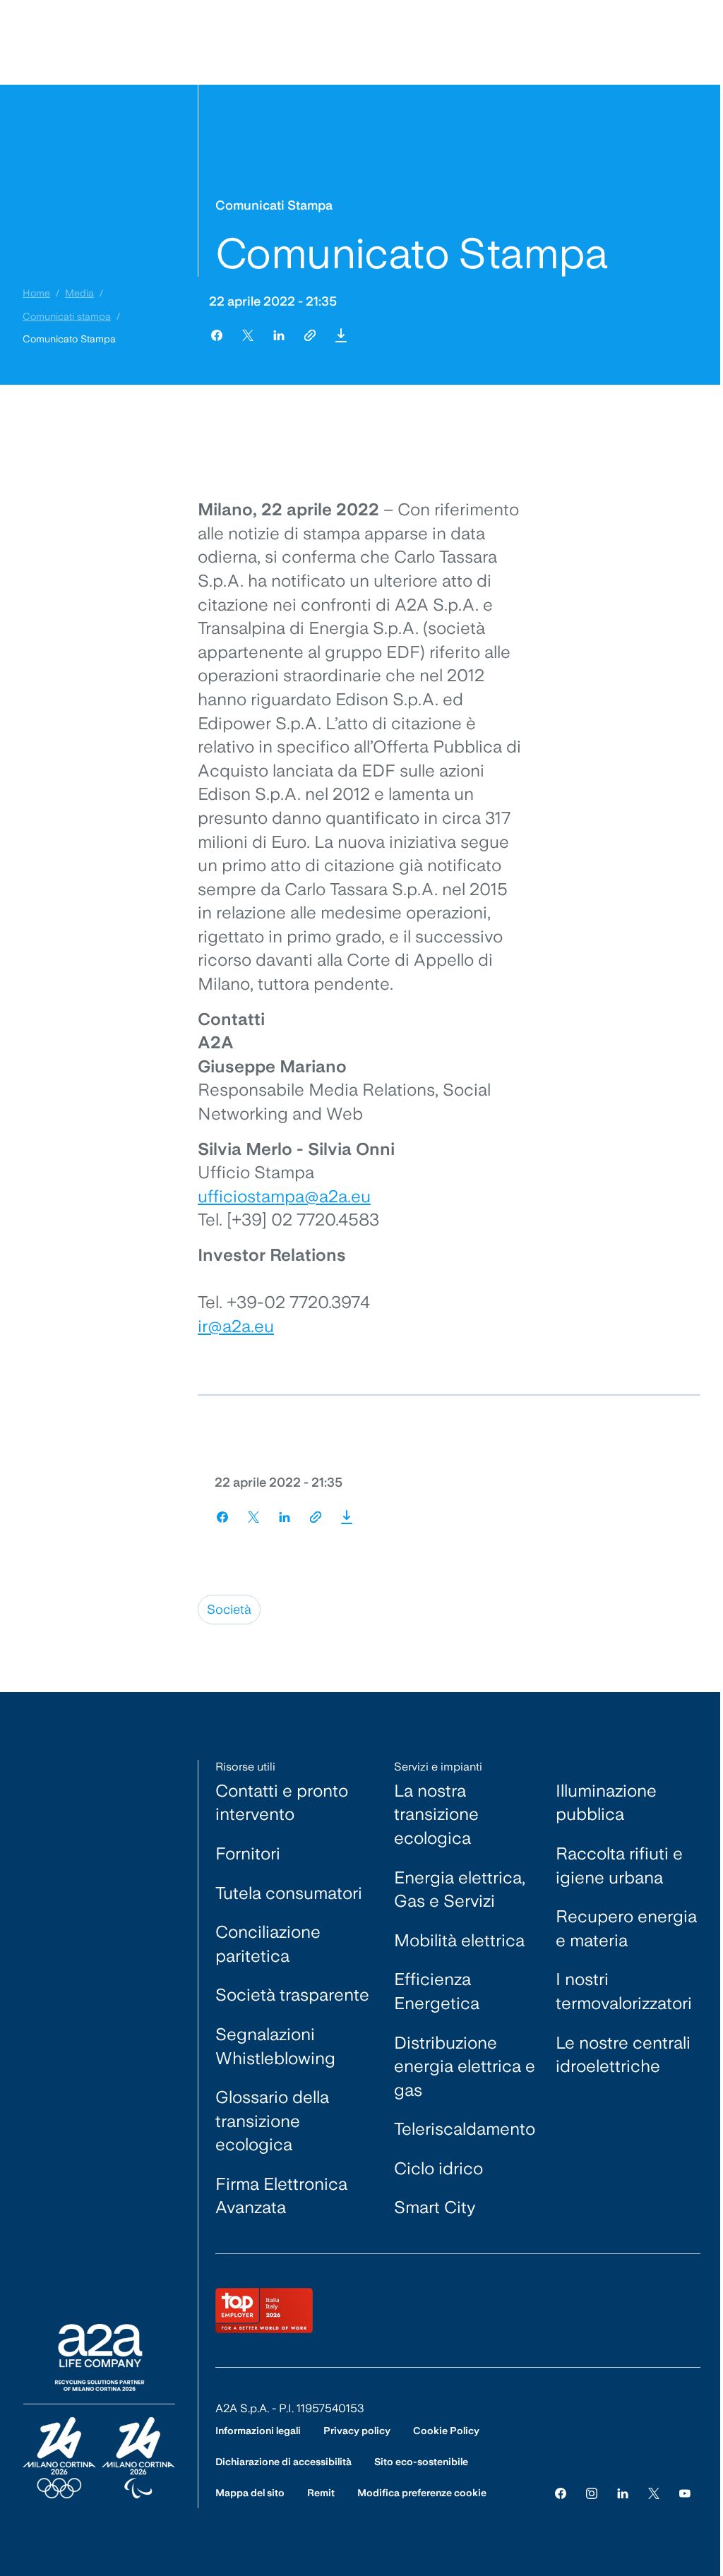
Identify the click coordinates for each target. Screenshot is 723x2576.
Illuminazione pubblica (606, 1803)
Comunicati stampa (67, 316)
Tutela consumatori (289, 1893)
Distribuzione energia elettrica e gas (465, 2066)
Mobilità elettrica (459, 1940)
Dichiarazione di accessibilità (283, 2462)
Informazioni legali (258, 2431)
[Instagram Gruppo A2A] (592, 2493)
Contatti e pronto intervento (282, 1803)
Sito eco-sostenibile (421, 2462)
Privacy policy (357, 2431)
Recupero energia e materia (626, 1928)
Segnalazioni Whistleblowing (275, 2046)
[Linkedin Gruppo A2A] (623, 2493)
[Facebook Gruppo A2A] (561, 2493)
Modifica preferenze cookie (422, 2493)
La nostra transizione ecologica (436, 1814)
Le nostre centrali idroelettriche (623, 2055)
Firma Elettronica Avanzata (281, 2196)
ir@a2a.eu (236, 1326)
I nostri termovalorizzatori (624, 1991)
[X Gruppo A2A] (654, 2493)
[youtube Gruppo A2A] (685, 2493)
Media (79, 293)
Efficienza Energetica (437, 1991)
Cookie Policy (446, 2431)
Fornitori (248, 1853)
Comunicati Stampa (274, 205)
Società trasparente (292, 1995)
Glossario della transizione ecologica (272, 2121)
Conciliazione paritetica (268, 1944)
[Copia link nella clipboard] (310, 335)
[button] (341, 335)
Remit (321, 2493)
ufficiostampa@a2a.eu (284, 1196)
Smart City (435, 2207)
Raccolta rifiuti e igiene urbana (619, 1865)
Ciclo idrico (438, 2168)
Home (36, 293)
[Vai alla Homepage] (99, 2411)
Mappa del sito (250, 2493)
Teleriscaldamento (465, 2129)
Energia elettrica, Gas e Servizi (460, 1889)
